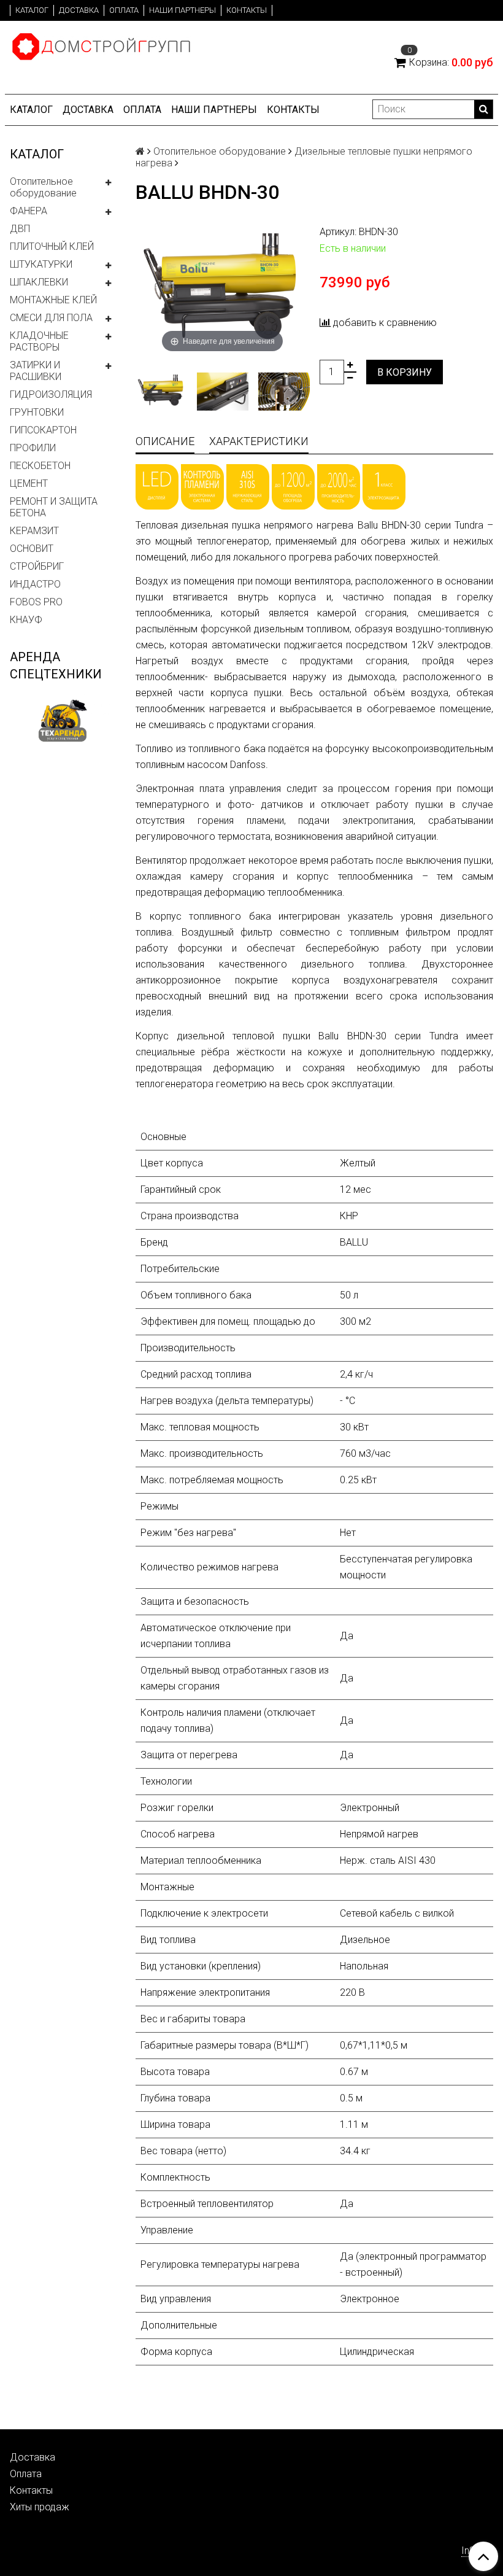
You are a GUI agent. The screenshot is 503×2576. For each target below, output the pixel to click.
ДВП (20, 229)
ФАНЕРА (29, 211)
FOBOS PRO (36, 602)
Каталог (32, 10)
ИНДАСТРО (35, 584)
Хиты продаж (40, 2507)
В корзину (405, 372)
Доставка (79, 10)
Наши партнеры (182, 10)
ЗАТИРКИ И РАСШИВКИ (36, 371)
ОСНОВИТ (32, 549)
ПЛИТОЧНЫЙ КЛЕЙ (52, 246)
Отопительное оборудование (43, 187)
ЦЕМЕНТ (29, 483)
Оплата (124, 10)
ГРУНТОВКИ (37, 412)
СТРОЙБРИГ (37, 566)
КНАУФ (26, 620)
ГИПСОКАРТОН (43, 430)
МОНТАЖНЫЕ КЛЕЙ (53, 300)
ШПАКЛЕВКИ (39, 282)
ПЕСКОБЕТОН (40, 466)
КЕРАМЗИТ (34, 531)
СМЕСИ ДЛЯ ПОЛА (51, 318)
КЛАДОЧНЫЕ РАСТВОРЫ (39, 341)
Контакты (247, 10)
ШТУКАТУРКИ (41, 264)
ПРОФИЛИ (33, 448)
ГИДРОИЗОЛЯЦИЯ (51, 394)
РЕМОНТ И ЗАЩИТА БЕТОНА (54, 507)
